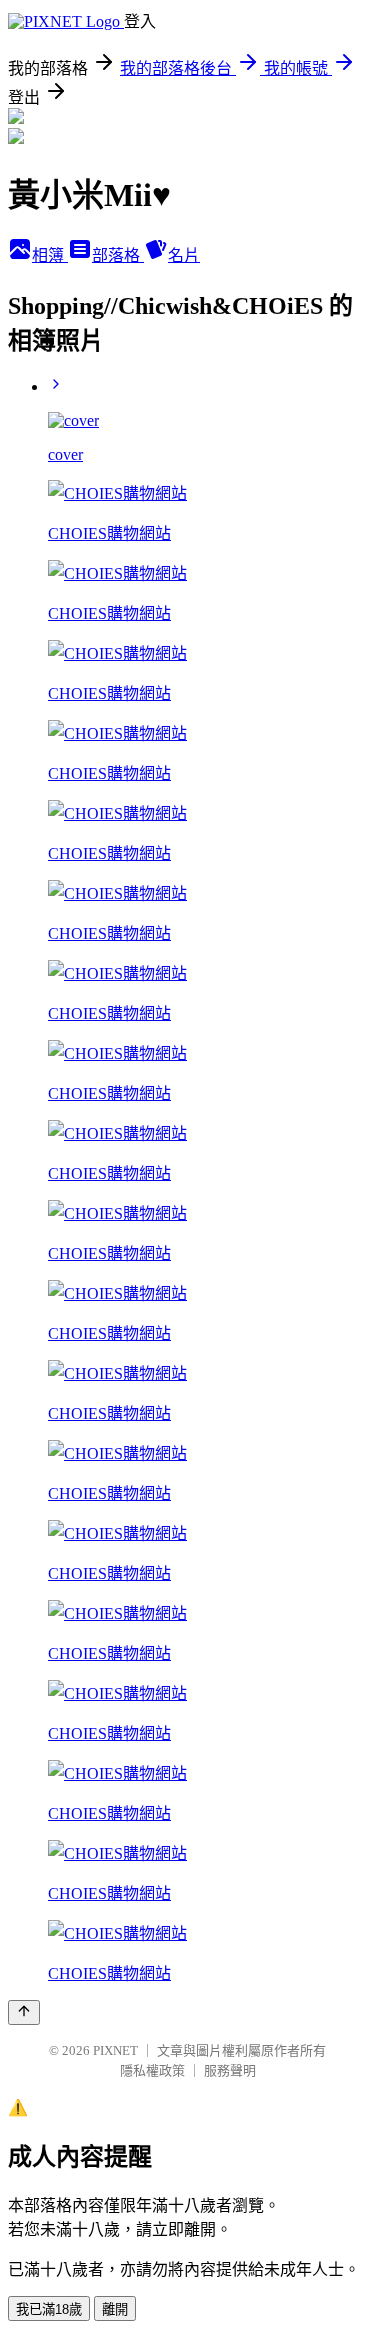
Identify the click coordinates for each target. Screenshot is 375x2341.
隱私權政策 (152, 2070)
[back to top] (24, 2012)
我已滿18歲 (49, 2309)
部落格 (118, 255)
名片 (184, 255)
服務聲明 (230, 2070)
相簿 (50, 255)
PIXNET (115, 2050)
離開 (115, 2309)
